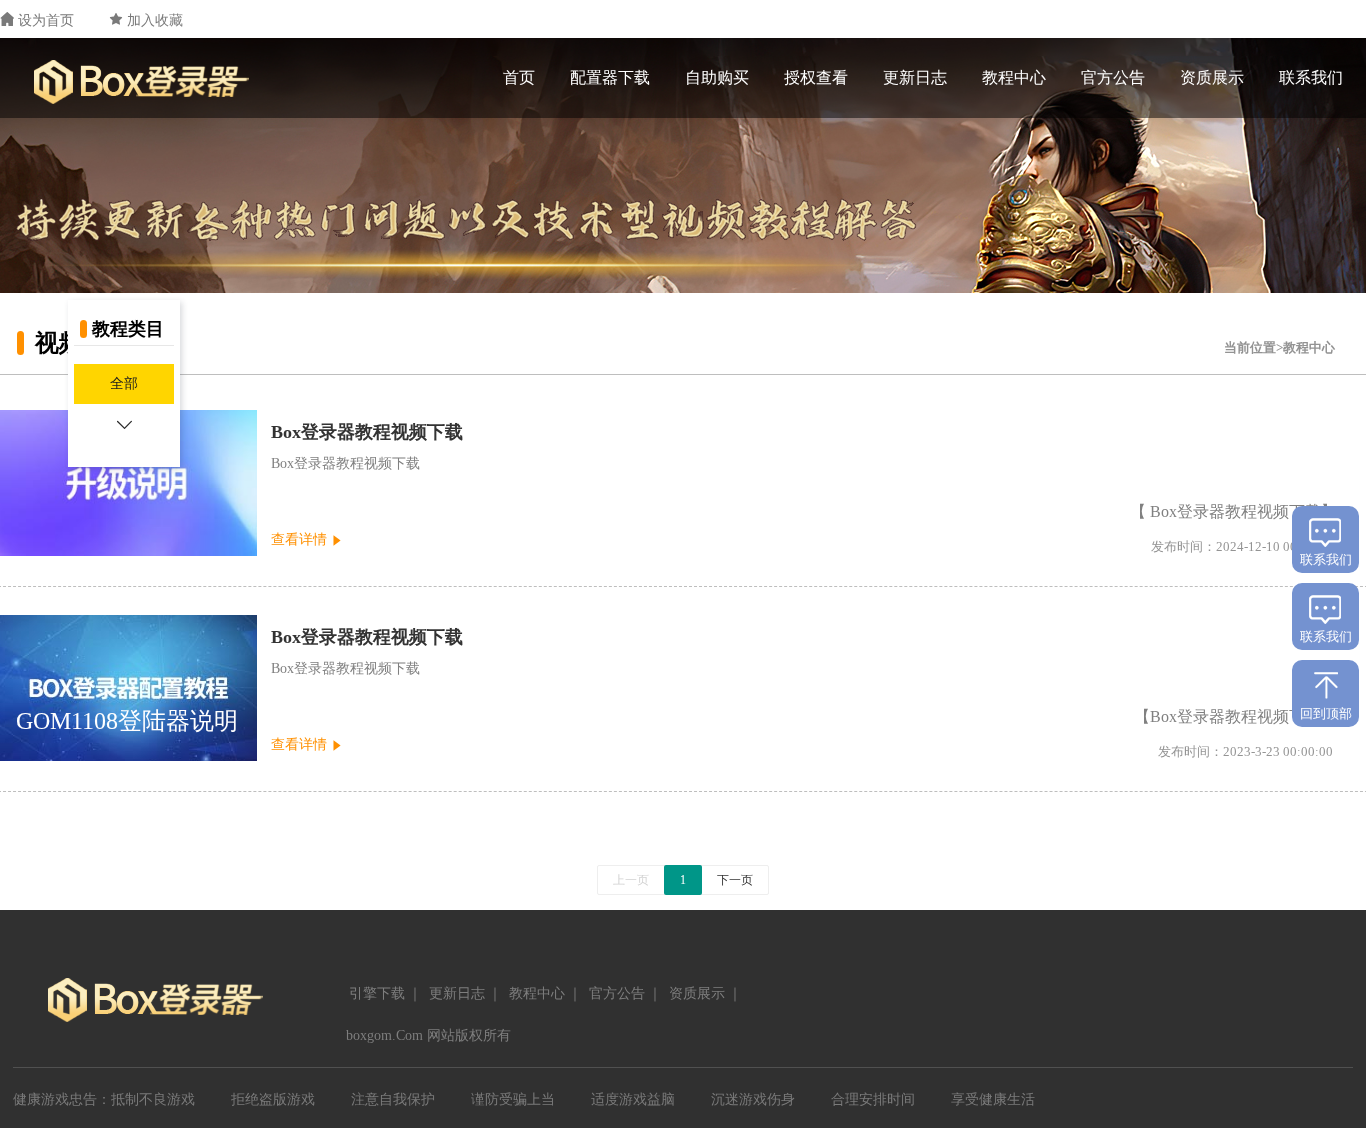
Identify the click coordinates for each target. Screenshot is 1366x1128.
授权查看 (816, 77)
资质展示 (1212, 77)
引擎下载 (377, 993)
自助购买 (717, 77)
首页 (519, 77)
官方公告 (1113, 77)
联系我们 (1311, 77)
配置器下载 (610, 77)
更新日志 (915, 77)
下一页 (735, 880)
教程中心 (1014, 77)
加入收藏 (155, 20)
